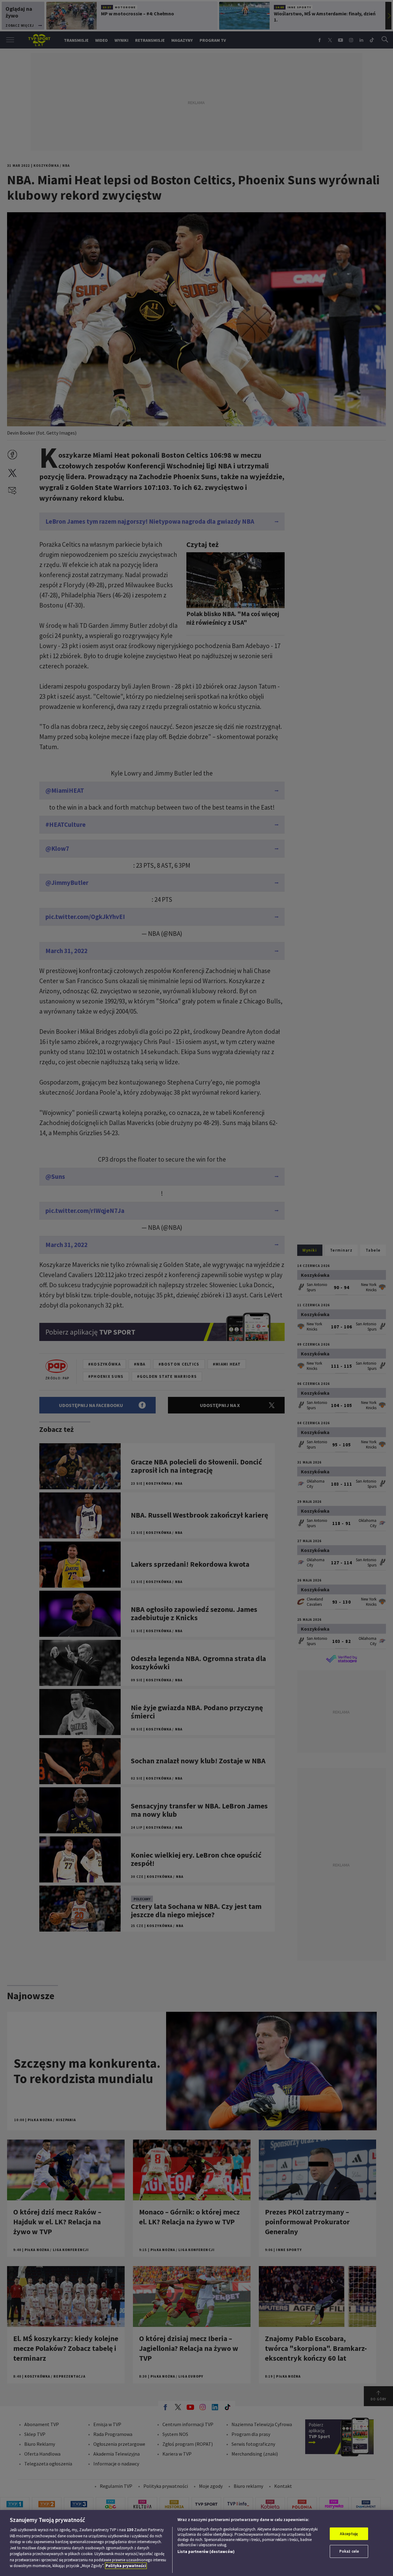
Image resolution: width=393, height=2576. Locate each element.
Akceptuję (349, 2534)
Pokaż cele (349, 2551)
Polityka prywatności (126, 2566)
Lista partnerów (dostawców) (206, 2552)
